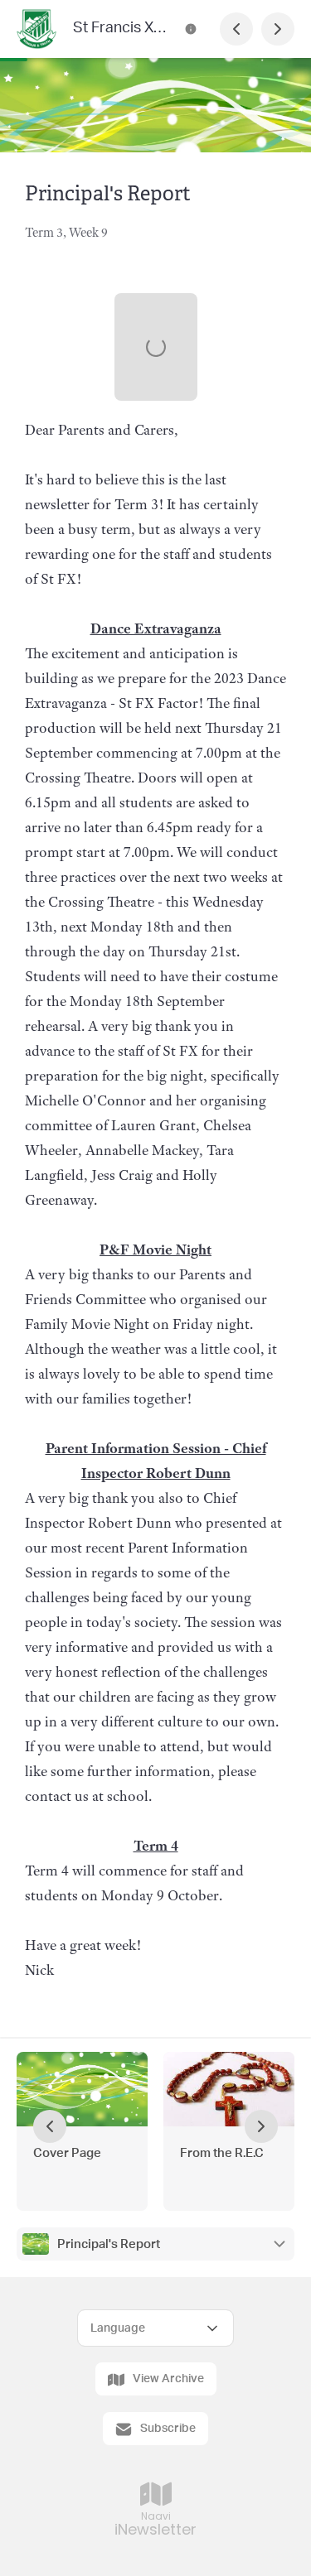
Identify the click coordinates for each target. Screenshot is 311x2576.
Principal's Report (109, 2244)
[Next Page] (278, 29)
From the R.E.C (222, 2153)
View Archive (168, 2379)
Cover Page (67, 2153)
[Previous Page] (236, 29)
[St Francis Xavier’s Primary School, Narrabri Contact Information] (191, 29)
